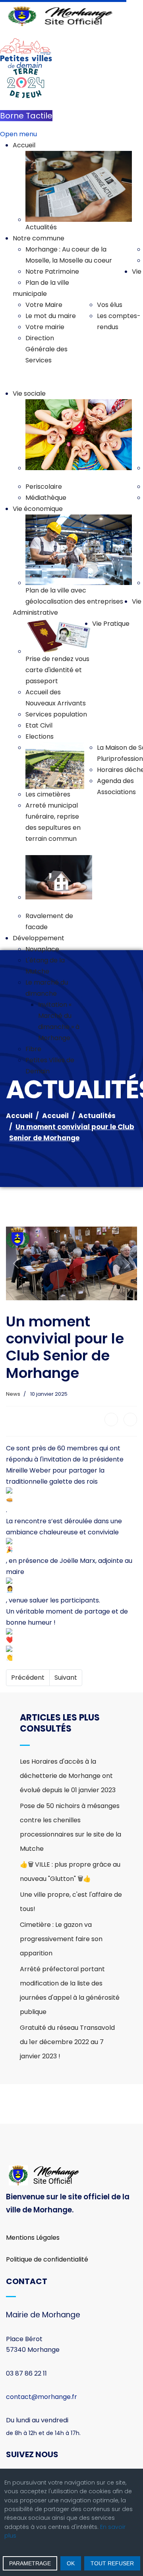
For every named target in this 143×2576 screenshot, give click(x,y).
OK (71, 2563)
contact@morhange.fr (42, 2397)
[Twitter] (130, 1419)
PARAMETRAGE (30, 2563)
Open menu (18, 134)
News (13, 1394)
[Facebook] (111, 1419)
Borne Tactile (26, 116)
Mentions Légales (33, 2238)
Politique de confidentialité (47, 2259)
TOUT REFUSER (112, 2563)
